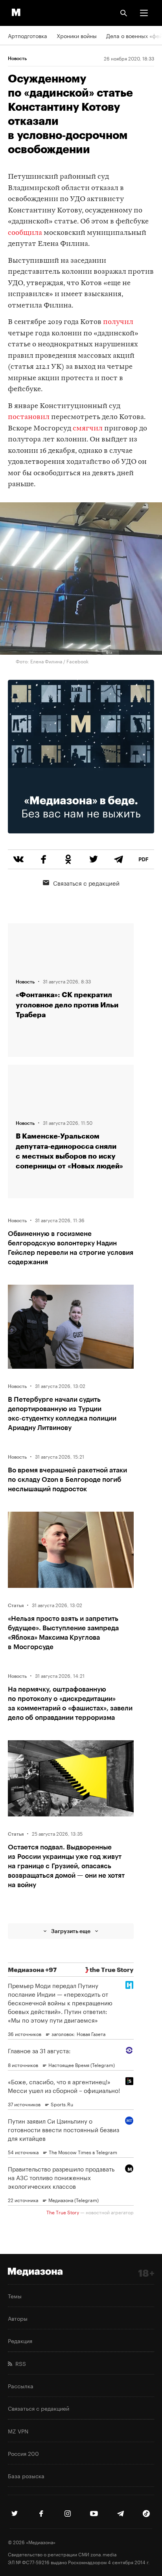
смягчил (88, 429)
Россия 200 (23, 2453)
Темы (15, 2296)
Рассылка (21, 2386)
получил (118, 322)
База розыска (26, 2475)
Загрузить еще (71, 1931)
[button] (144, 13)
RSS (19, 2363)
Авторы (18, 2318)
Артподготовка (28, 35)
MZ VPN (18, 2431)
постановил (29, 417)
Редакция (20, 2340)
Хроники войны (77, 35)
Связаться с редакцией (86, 882)
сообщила (26, 233)
